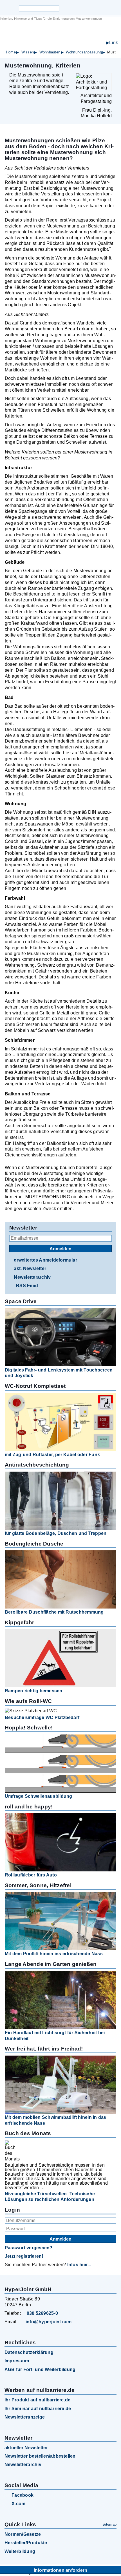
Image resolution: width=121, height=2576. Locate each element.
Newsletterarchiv (32, 1277)
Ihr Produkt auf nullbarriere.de (37, 2400)
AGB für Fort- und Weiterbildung (40, 2369)
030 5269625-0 (42, 2313)
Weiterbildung (20, 2551)
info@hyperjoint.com (49, 2322)
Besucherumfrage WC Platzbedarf (42, 1717)
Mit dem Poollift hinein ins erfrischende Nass (54, 1954)
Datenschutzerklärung (29, 2352)
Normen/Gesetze (23, 2534)
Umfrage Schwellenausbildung (38, 1796)
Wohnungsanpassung (84, 52)
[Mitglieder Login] (86, 8)
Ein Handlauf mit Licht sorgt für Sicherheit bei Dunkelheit (55, 2036)
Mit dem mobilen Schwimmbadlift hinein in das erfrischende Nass (56, 2120)
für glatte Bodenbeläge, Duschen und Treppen (56, 1533)
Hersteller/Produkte (26, 2543)
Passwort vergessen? (29, 2248)
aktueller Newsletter (26, 2448)
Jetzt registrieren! (24, 2256)
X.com (18, 2504)
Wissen (28, 52)
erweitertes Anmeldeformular (45, 1260)
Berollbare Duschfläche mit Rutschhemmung (54, 1612)
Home (11, 52)
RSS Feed (27, 1286)
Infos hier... (79, 2265)
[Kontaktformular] (95, 8)
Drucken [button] (113, 65)
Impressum (17, 2361)
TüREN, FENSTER (69, 37)
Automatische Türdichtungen (79, 43)
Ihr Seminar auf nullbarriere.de (38, 2409)
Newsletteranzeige (25, 2417)
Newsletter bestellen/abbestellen (40, 2456)
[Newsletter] (76, 8)
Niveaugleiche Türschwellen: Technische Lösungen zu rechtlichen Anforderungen (50, 2197)
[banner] (60, 34)
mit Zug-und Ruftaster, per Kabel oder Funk (52, 1455)
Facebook (23, 2495)
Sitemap (109, 2524)
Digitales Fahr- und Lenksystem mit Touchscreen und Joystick (59, 1373)
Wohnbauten (50, 52)
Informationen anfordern (61, 2570)
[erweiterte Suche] (64, 8)
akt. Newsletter (30, 1268)
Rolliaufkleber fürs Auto (31, 1875)
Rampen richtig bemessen (34, 1691)
